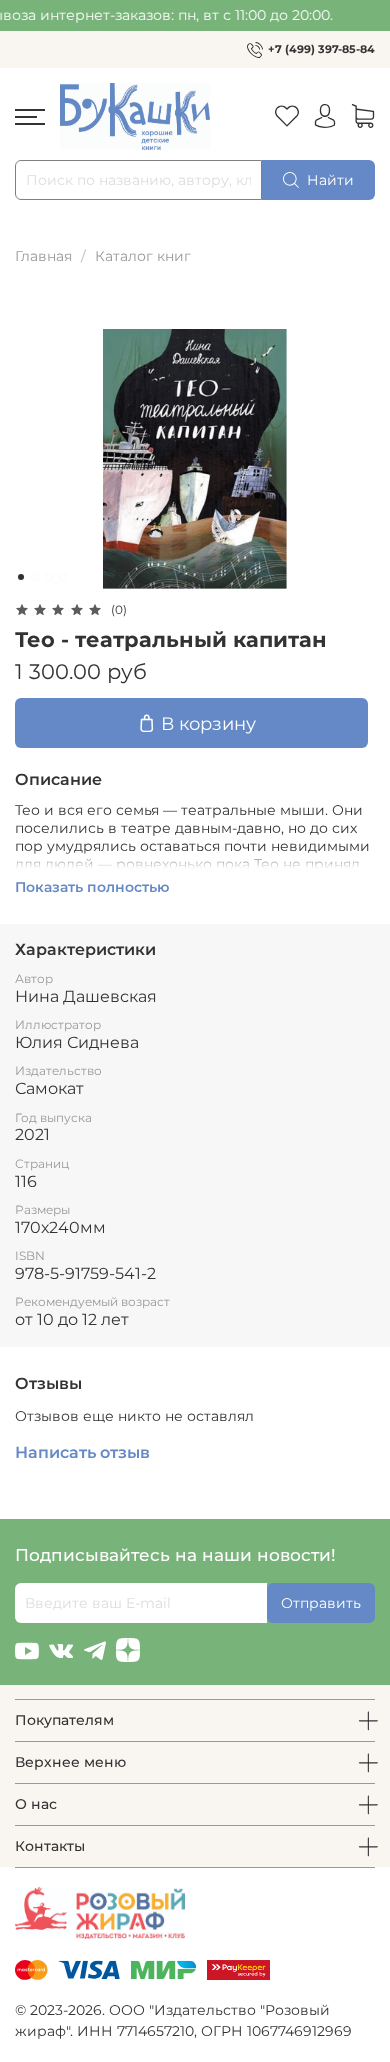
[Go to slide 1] (21, 577)
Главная (43, 256)
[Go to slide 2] (35, 577)
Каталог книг (143, 256)
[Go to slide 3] (49, 577)
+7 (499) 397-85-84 (321, 49)
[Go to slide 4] (63, 577)
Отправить (321, 1603)
